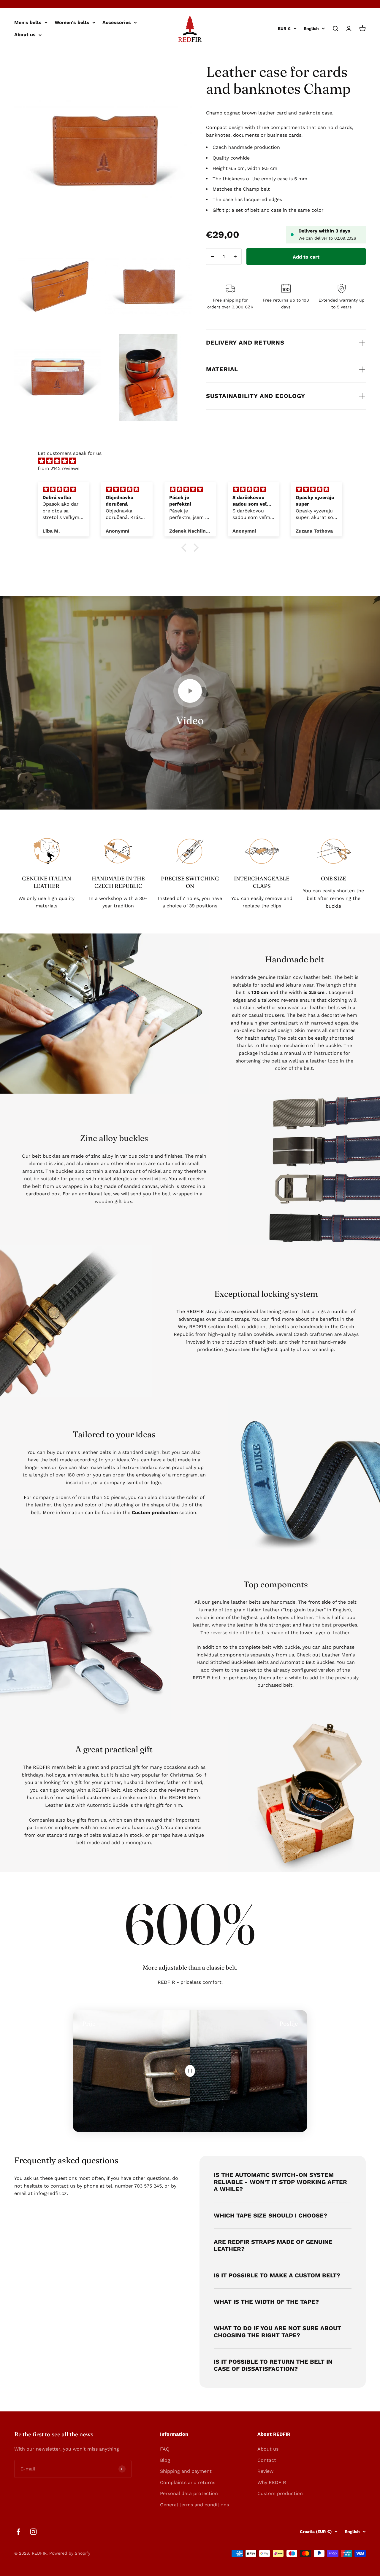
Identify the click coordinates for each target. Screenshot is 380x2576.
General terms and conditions (194, 2505)
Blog (165, 2460)
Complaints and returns (188, 2482)
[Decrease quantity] (213, 257)
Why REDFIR (272, 2482)
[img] (193, 461)
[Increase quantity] (235, 257)
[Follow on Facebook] (18, 2532)
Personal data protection (189, 2493)
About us (25, 35)
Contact (267, 2460)
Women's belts (72, 22)
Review (265, 2471)
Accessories (117, 22)
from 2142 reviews (58, 468)
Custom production (280, 2493)
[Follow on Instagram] (33, 2532)
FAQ (165, 2449)
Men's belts (28, 22)
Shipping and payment (186, 2471)
